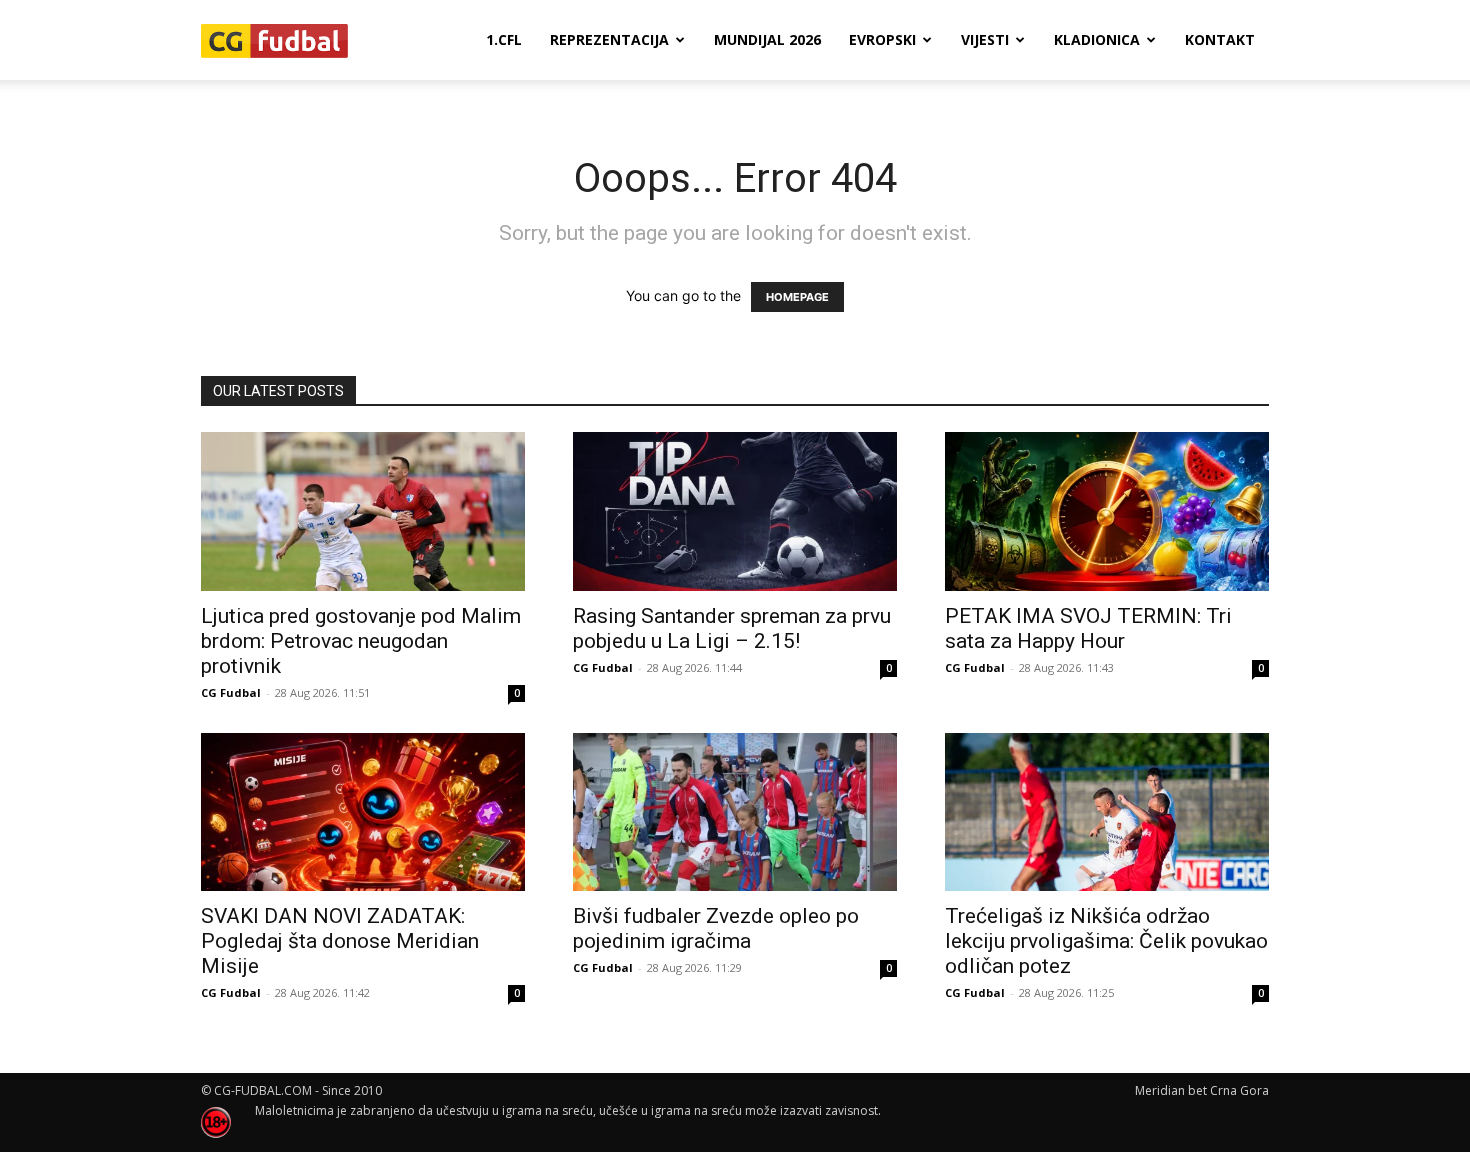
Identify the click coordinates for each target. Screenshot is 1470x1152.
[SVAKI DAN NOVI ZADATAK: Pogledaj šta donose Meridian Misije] (363, 812)
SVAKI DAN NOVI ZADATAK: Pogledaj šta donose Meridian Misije (340, 941)
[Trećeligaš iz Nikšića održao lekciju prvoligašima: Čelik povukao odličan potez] (1107, 812)
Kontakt (1220, 39)
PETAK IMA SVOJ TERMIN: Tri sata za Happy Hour (1088, 628)
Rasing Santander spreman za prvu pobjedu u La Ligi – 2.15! (732, 628)
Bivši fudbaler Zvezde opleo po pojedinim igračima (716, 928)
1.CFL (504, 39)
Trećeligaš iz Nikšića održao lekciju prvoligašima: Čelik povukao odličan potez (1106, 941)
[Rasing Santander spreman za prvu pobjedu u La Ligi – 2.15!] (735, 511)
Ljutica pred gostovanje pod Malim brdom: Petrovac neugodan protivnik (361, 641)
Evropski (882, 39)
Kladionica (1097, 39)
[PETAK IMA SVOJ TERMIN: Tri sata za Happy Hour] (1107, 511)
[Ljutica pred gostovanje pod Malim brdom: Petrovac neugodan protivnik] (363, 511)
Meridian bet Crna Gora (1202, 1090)
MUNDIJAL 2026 (767, 39)
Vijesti (985, 39)
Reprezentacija (609, 39)
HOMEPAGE (797, 297)
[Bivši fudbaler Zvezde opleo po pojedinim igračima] (735, 812)
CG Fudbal (231, 692)
